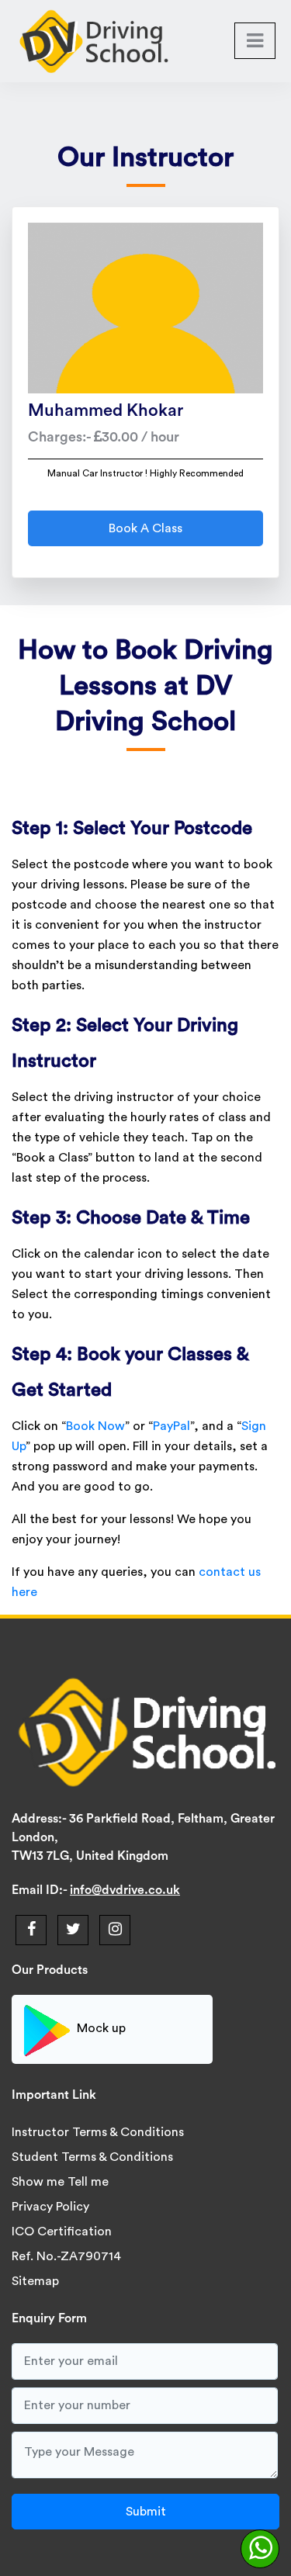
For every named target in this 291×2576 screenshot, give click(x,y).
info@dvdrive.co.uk (125, 1890)
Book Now (95, 1426)
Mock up (101, 2029)
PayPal (171, 1426)
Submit (146, 2512)
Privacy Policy (50, 2207)
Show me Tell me (60, 2182)
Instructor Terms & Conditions (98, 2132)
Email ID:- (41, 1890)
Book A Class (145, 528)
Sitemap (35, 2281)
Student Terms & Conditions (92, 2157)
